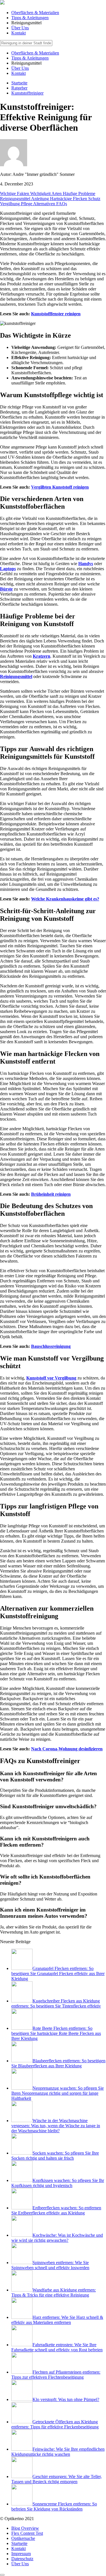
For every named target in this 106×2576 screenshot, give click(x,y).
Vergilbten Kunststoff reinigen (60, 487)
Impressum (21, 2554)
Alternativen (45, 204)
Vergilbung (10, 204)
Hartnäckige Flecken (69, 199)
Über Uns (20, 28)
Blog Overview (25, 2528)
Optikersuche (23, 2538)
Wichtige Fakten (15, 193)
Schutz (94, 199)
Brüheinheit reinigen (51, 1194)
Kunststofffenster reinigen (56, 314)
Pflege (27, 204)
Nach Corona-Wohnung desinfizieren (67, 1749)
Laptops (8, 569)
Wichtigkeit (41, 193)
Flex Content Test (27, 2533)
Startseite (19, 2543)
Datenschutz (22, 2559)
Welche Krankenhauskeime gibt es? (65, 899)
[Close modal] (2, 2575)
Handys (86, 564)
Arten (57, 193)
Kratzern (42, 656)
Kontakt (19, 33)
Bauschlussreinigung (51, 1346)
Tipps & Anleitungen (30, 18)
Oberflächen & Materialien (35, 13)
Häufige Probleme (79, 193)
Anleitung (41, 199)
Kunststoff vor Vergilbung (51, 1378)
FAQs (62, 204)
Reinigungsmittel (16, 199)
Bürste (6, 589)
